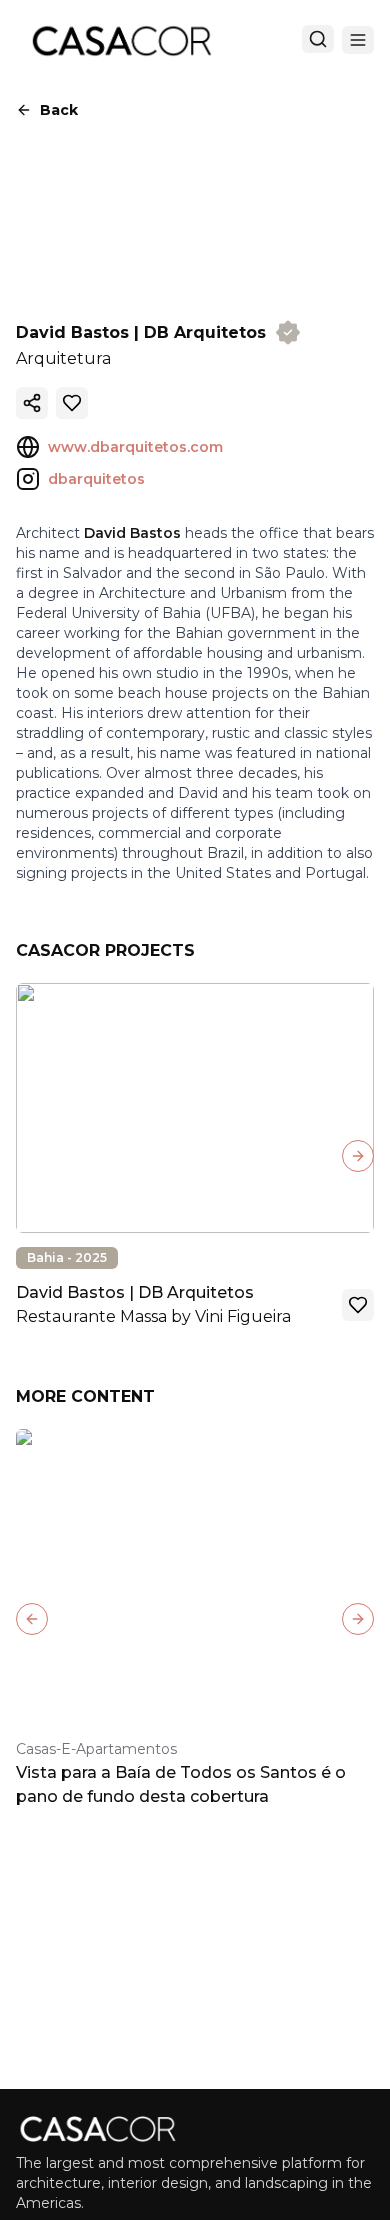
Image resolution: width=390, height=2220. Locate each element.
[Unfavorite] (72, 403)
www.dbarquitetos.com (135, 447)
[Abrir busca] (318, 39)
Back (59, 110)
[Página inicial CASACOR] (121, 40)
